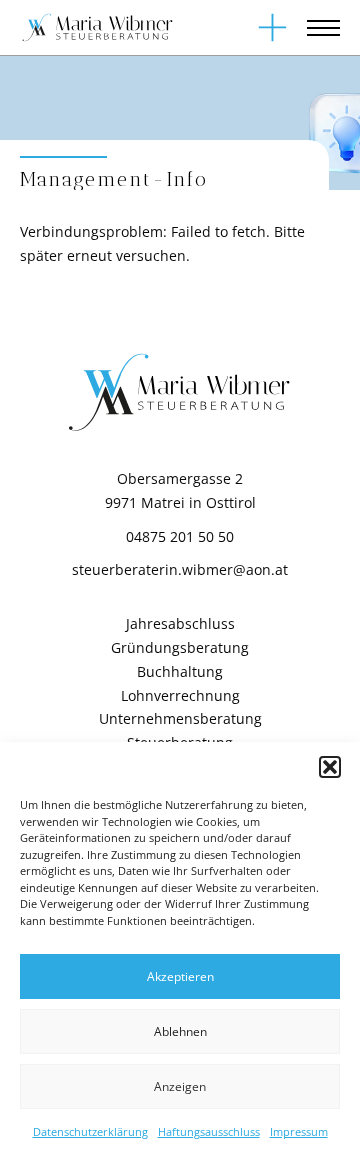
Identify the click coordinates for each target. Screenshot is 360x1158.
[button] (330, 767)
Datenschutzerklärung (90, 1131)
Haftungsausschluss (209, 1131)
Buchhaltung (180, 671)
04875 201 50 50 (180, 536)
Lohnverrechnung (180, 695)
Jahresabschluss (180, 623)
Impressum (299, 1131)
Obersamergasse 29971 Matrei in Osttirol (180, 490)
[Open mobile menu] (323, 28)
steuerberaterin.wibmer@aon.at (180, 569)
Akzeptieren (180, 976)
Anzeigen (180, 1086)
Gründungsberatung (180, 647)
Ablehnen (180, 1031)
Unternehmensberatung (180, 718)
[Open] (272, 27)
